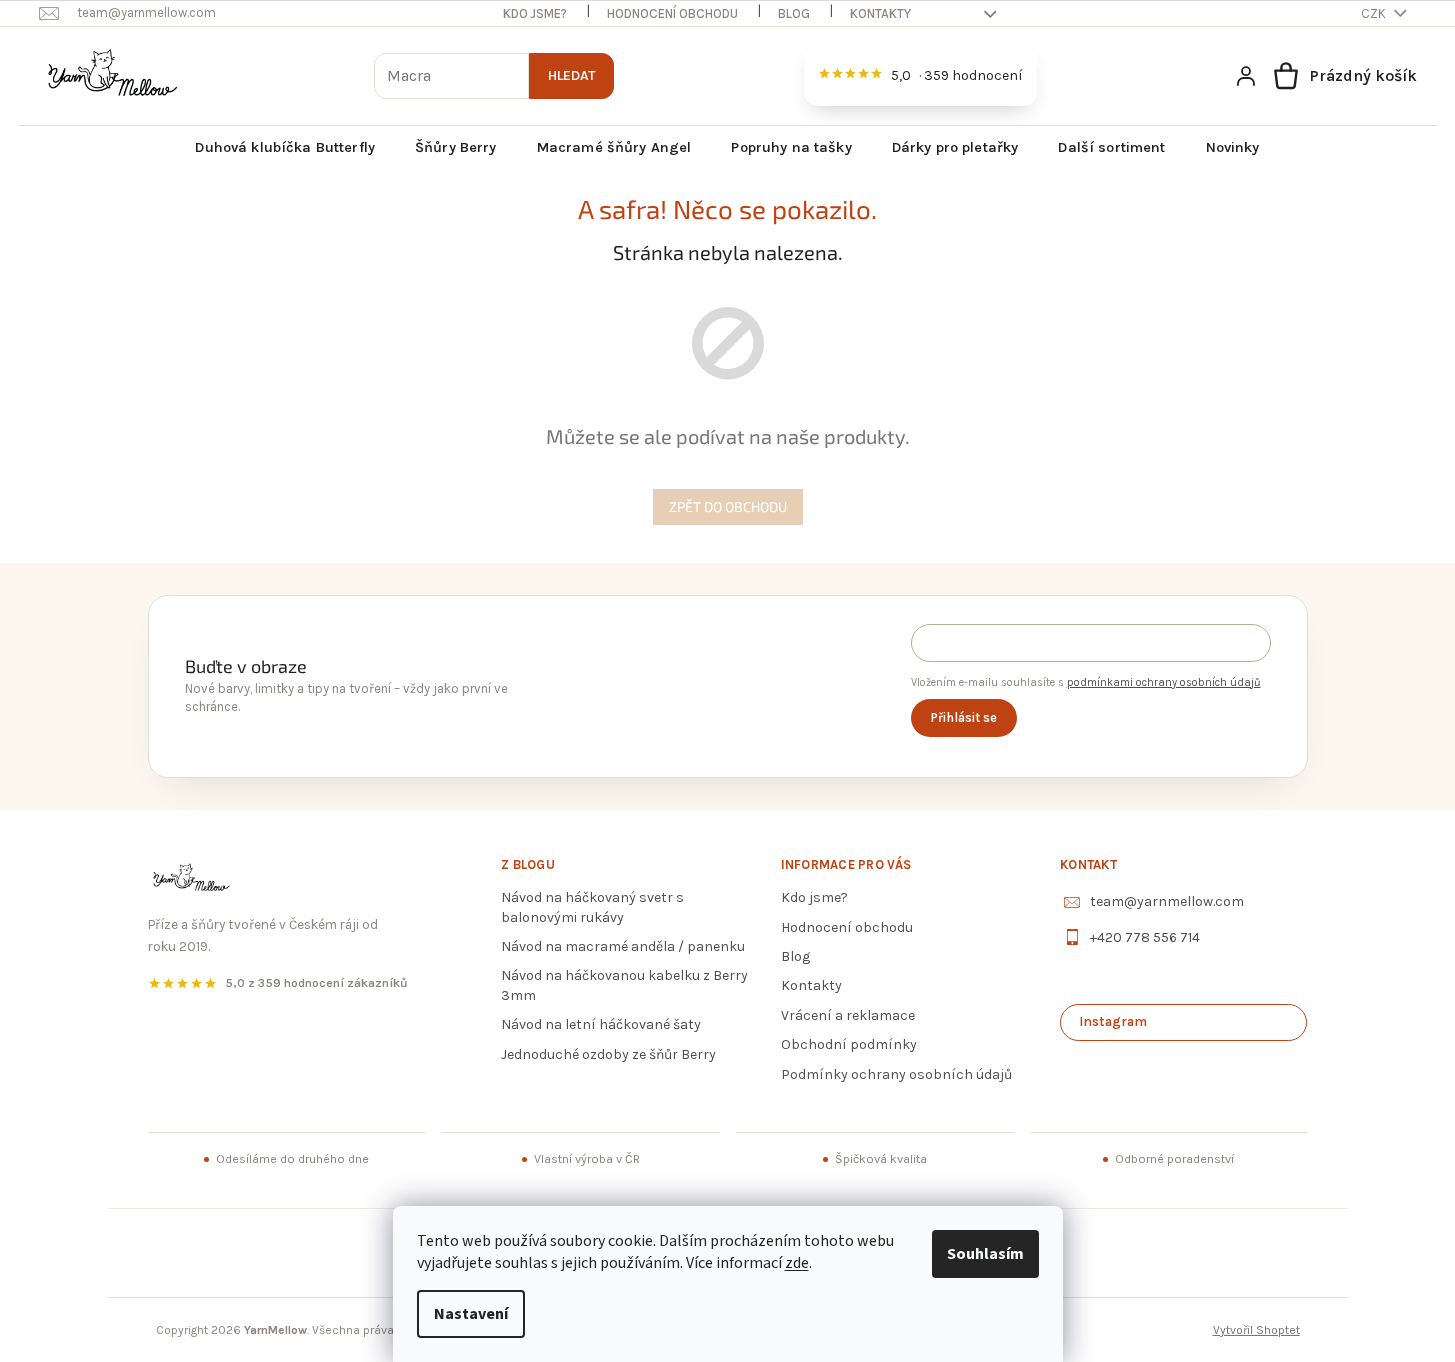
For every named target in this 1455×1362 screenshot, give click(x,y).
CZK (1375, 13)
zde (797, 1263)
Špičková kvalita (881, 1159)
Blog (794, 13)
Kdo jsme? (535, 13)
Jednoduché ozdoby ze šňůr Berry (608, 1054)
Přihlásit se (964, 717)
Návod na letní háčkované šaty (601, 1024)
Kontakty (880, 13)
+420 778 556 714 (1145, 937)
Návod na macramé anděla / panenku (623, 946)
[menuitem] (285, 148)
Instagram (1113, 1021)
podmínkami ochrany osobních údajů (1164, 682)
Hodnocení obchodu (672, 13)
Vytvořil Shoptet (1256, 1330)
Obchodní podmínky (849, 1044)
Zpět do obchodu (728, 506)
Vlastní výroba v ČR (587, 1159)
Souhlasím (985, 1254)
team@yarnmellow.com (1167, 901)
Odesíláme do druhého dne (292, 1159)
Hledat (571, 75)
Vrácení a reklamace (848, 1015)
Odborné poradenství (1174, 1159)
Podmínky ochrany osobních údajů (896, 1074)
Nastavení (471, 1314)
